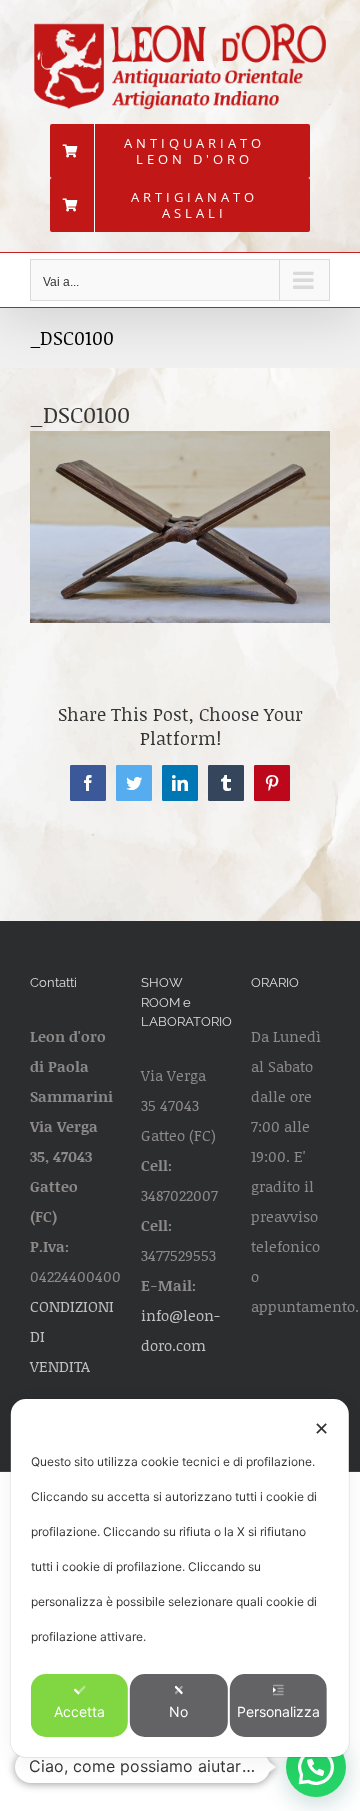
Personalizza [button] (278, 1711)
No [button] (178, 1711)
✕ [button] (321, 1428)
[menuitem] (180, 151)
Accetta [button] (79, 1711)
